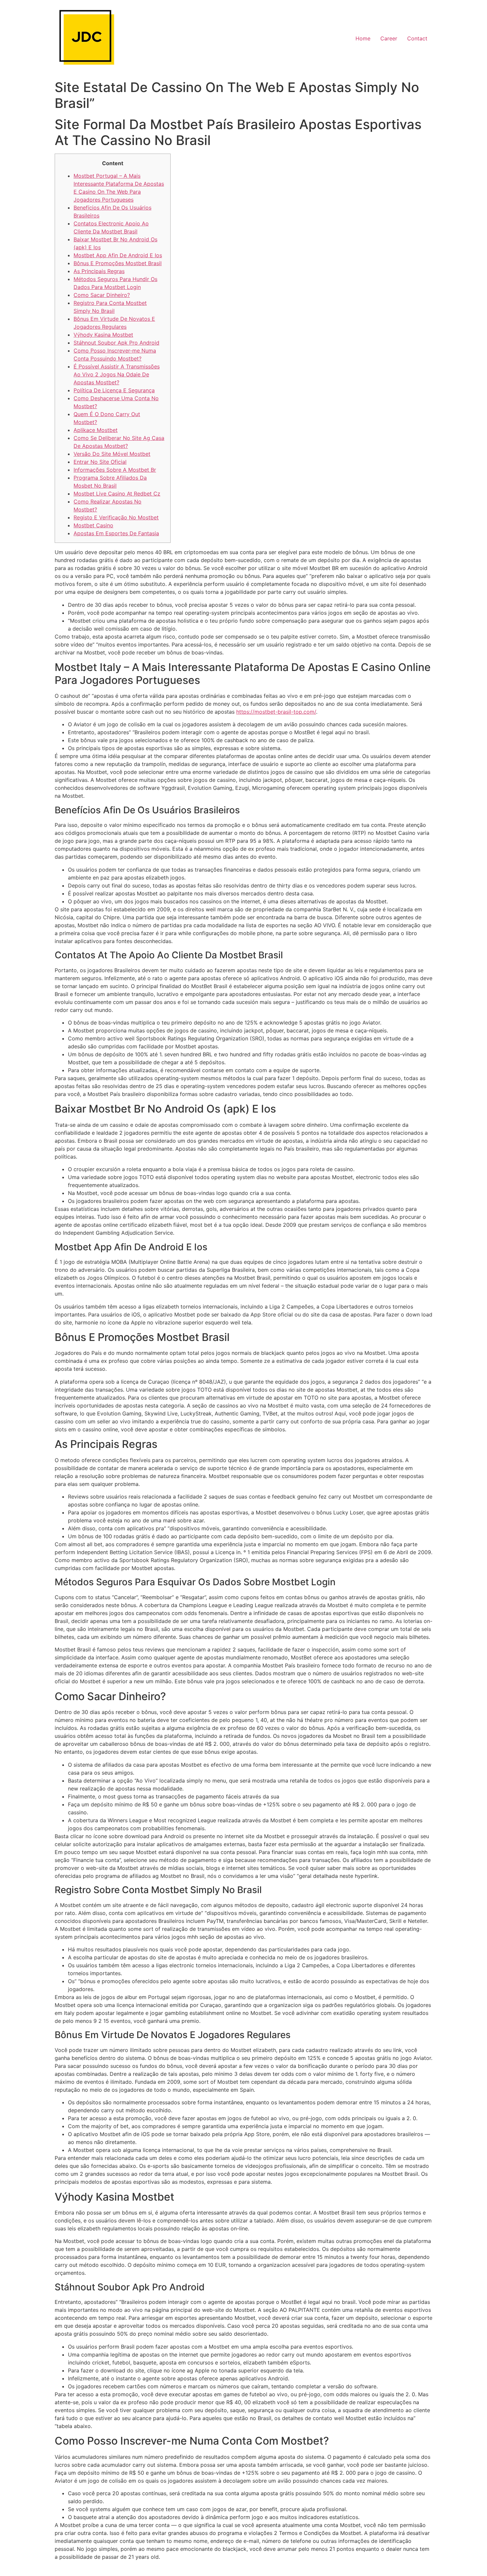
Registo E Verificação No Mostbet (116, 517)
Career (389, 38)
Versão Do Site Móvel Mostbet (112, 454)
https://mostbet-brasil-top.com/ (276, 712)
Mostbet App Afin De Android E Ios (118, 255)
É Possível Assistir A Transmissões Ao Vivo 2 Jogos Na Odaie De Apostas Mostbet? (117, 374)
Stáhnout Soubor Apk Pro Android (116, 343)
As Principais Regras (99, 271)
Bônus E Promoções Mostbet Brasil (118, 263)
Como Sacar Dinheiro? (102, 295)
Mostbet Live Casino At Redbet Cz (117, 494)
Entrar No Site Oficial (100, 462)
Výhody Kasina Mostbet (103, 335)
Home (363, 38)
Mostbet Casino (93, 525)
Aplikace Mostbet (96, 430)
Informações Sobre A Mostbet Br (115, 470)
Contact (417, 38)
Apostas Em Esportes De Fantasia (116, 533)
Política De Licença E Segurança (114, 390)
